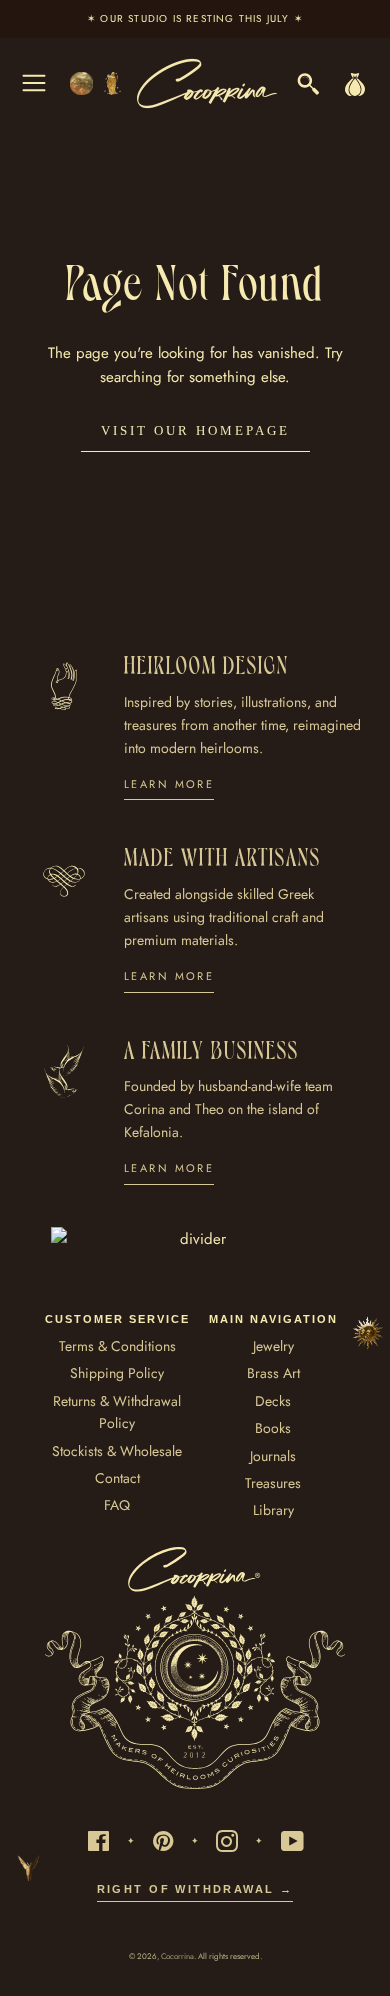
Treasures (273, 1483)
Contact (117, 1478)
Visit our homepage (195, 430)
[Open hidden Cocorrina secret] (368, 1333)
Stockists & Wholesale (117, 1451)
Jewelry (273, 1346)
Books (273, 1428)
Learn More (169, 784)
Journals (273, 1456)
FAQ (117, 1505)
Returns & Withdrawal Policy (117, 1412)
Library (273, 1510)
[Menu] (34, 83)
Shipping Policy (117, 1373)
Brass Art (273, 1373)
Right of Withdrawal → (195, 1889)
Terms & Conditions (117, 1346)
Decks (273, 1401)
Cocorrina (177, 1956)
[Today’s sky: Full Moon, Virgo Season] (97, 83)
